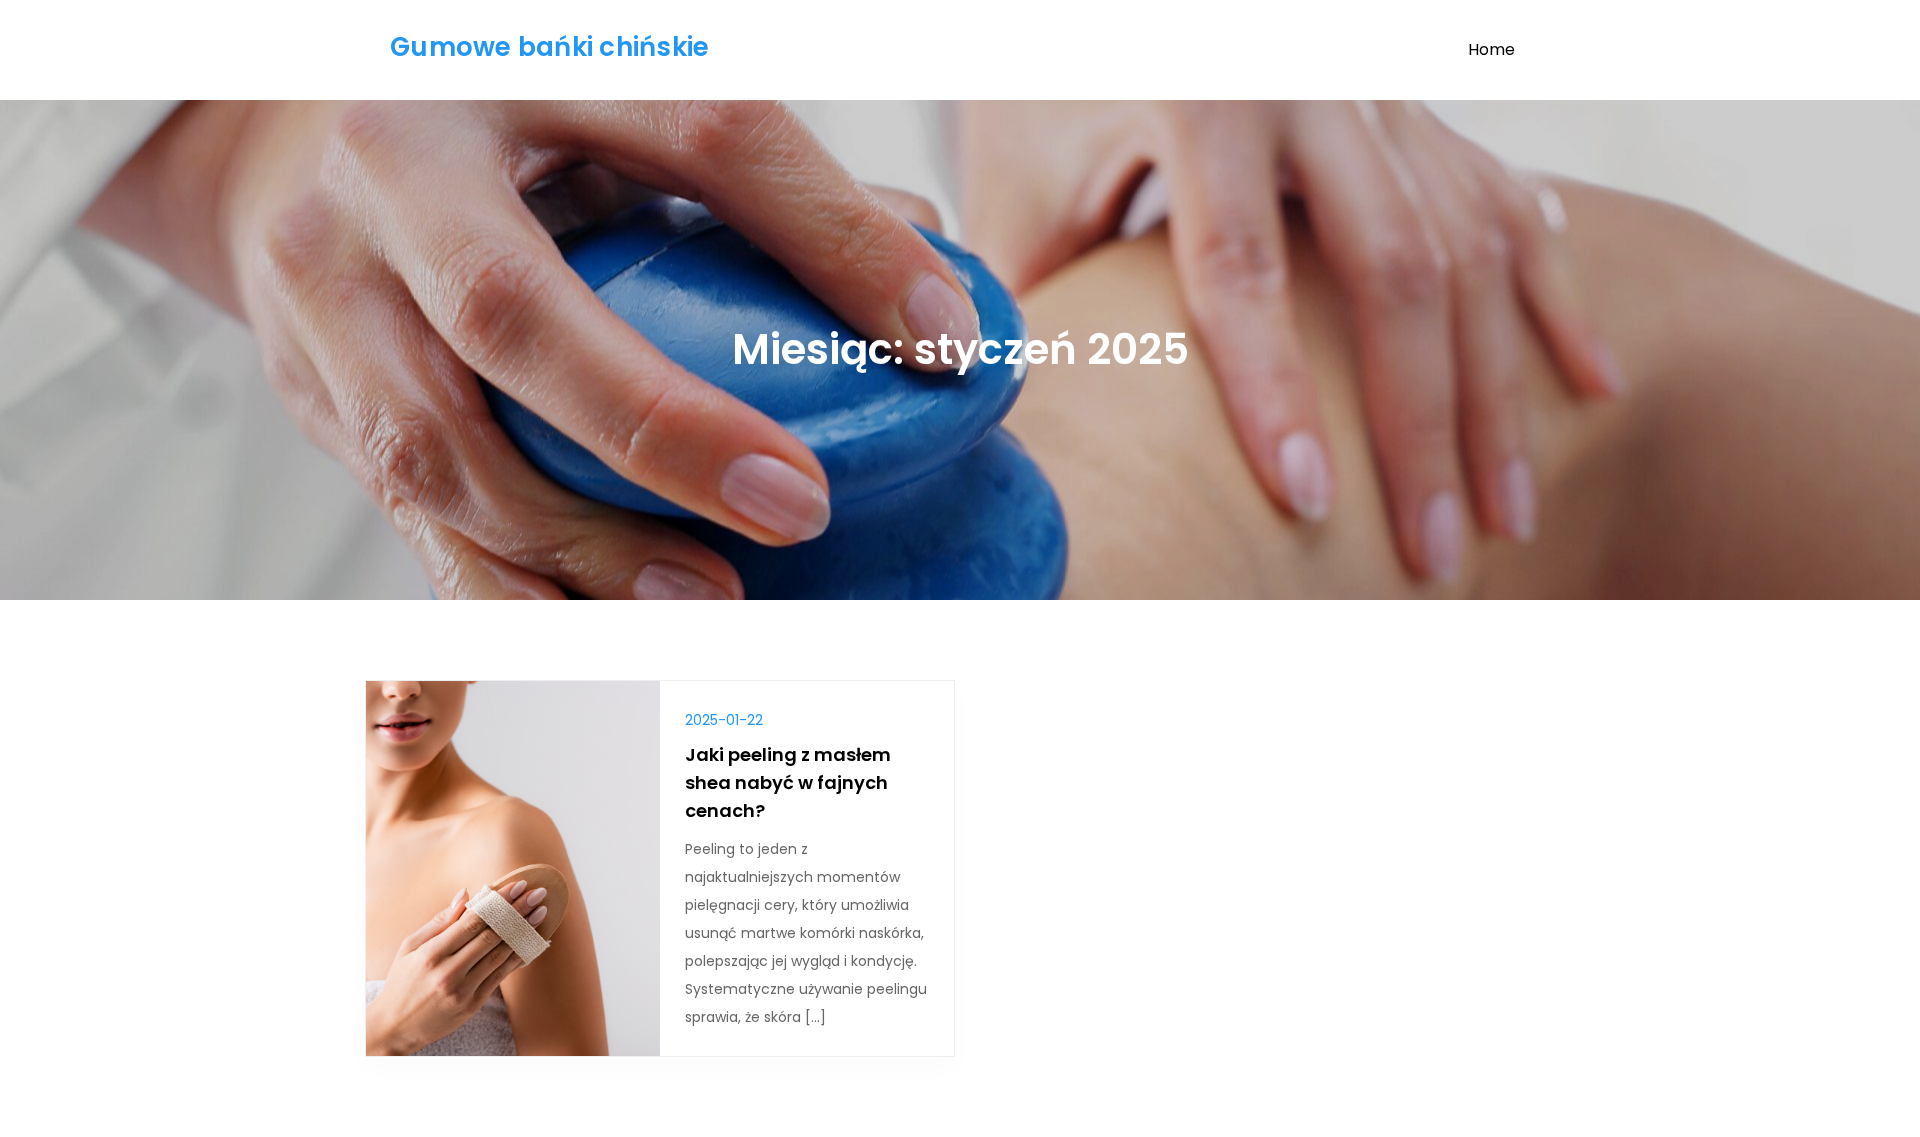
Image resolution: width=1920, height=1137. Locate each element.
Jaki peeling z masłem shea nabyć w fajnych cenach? (788, 782)
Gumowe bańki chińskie (549, 47)
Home (1491, 49)
